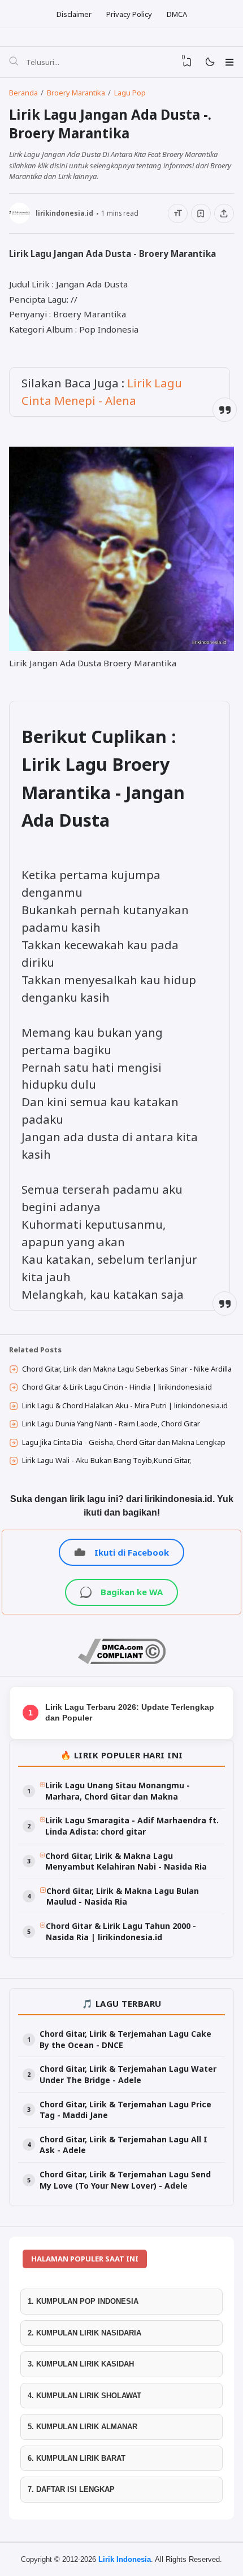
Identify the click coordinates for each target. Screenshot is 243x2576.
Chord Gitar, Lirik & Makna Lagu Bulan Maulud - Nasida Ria (123, 1896)
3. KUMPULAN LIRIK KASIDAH (81, 2364)
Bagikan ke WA (132, 1592)
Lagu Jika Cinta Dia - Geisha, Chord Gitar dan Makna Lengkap (124, 1442)
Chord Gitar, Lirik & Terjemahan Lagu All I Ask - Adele (123, 2145)
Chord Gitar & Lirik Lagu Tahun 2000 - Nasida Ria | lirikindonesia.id (121, 1931)
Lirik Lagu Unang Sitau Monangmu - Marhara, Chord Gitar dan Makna (118, 1791)
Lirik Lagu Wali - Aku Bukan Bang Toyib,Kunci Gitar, (107, 1460)
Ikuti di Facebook (132, 1552)
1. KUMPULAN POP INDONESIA (83, 2301)
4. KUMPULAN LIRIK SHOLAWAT (84, 2396)
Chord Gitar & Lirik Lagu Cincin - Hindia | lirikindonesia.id (117, 1387)
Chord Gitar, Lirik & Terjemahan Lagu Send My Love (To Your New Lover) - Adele (125, 2180)
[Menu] (229, 62)
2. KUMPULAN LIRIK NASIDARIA (84, 2333)
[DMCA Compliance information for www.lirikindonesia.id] (122, 1661)
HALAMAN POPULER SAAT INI (85, 2259)
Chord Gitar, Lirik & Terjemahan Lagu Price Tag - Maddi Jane (125, 2110)
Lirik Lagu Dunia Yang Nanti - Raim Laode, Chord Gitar (111, 1424)
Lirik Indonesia (125, 2559)
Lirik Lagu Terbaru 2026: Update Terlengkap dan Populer (130, 1713)
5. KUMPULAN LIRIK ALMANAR (83, 2427)
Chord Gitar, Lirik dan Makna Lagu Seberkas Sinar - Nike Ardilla (127, 1369)
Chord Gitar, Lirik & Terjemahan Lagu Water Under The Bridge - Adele (128, 2074)
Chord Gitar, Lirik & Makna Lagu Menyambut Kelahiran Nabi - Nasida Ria (126, 1861)
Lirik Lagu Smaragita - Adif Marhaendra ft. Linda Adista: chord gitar (132, 1826)
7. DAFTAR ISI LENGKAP (71, 2489)
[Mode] (209, 62)
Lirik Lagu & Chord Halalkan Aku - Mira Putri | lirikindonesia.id (125, 1405)
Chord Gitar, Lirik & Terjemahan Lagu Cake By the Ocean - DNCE (125, 2039)
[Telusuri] (14, 62)
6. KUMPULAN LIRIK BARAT (77, 2458)
